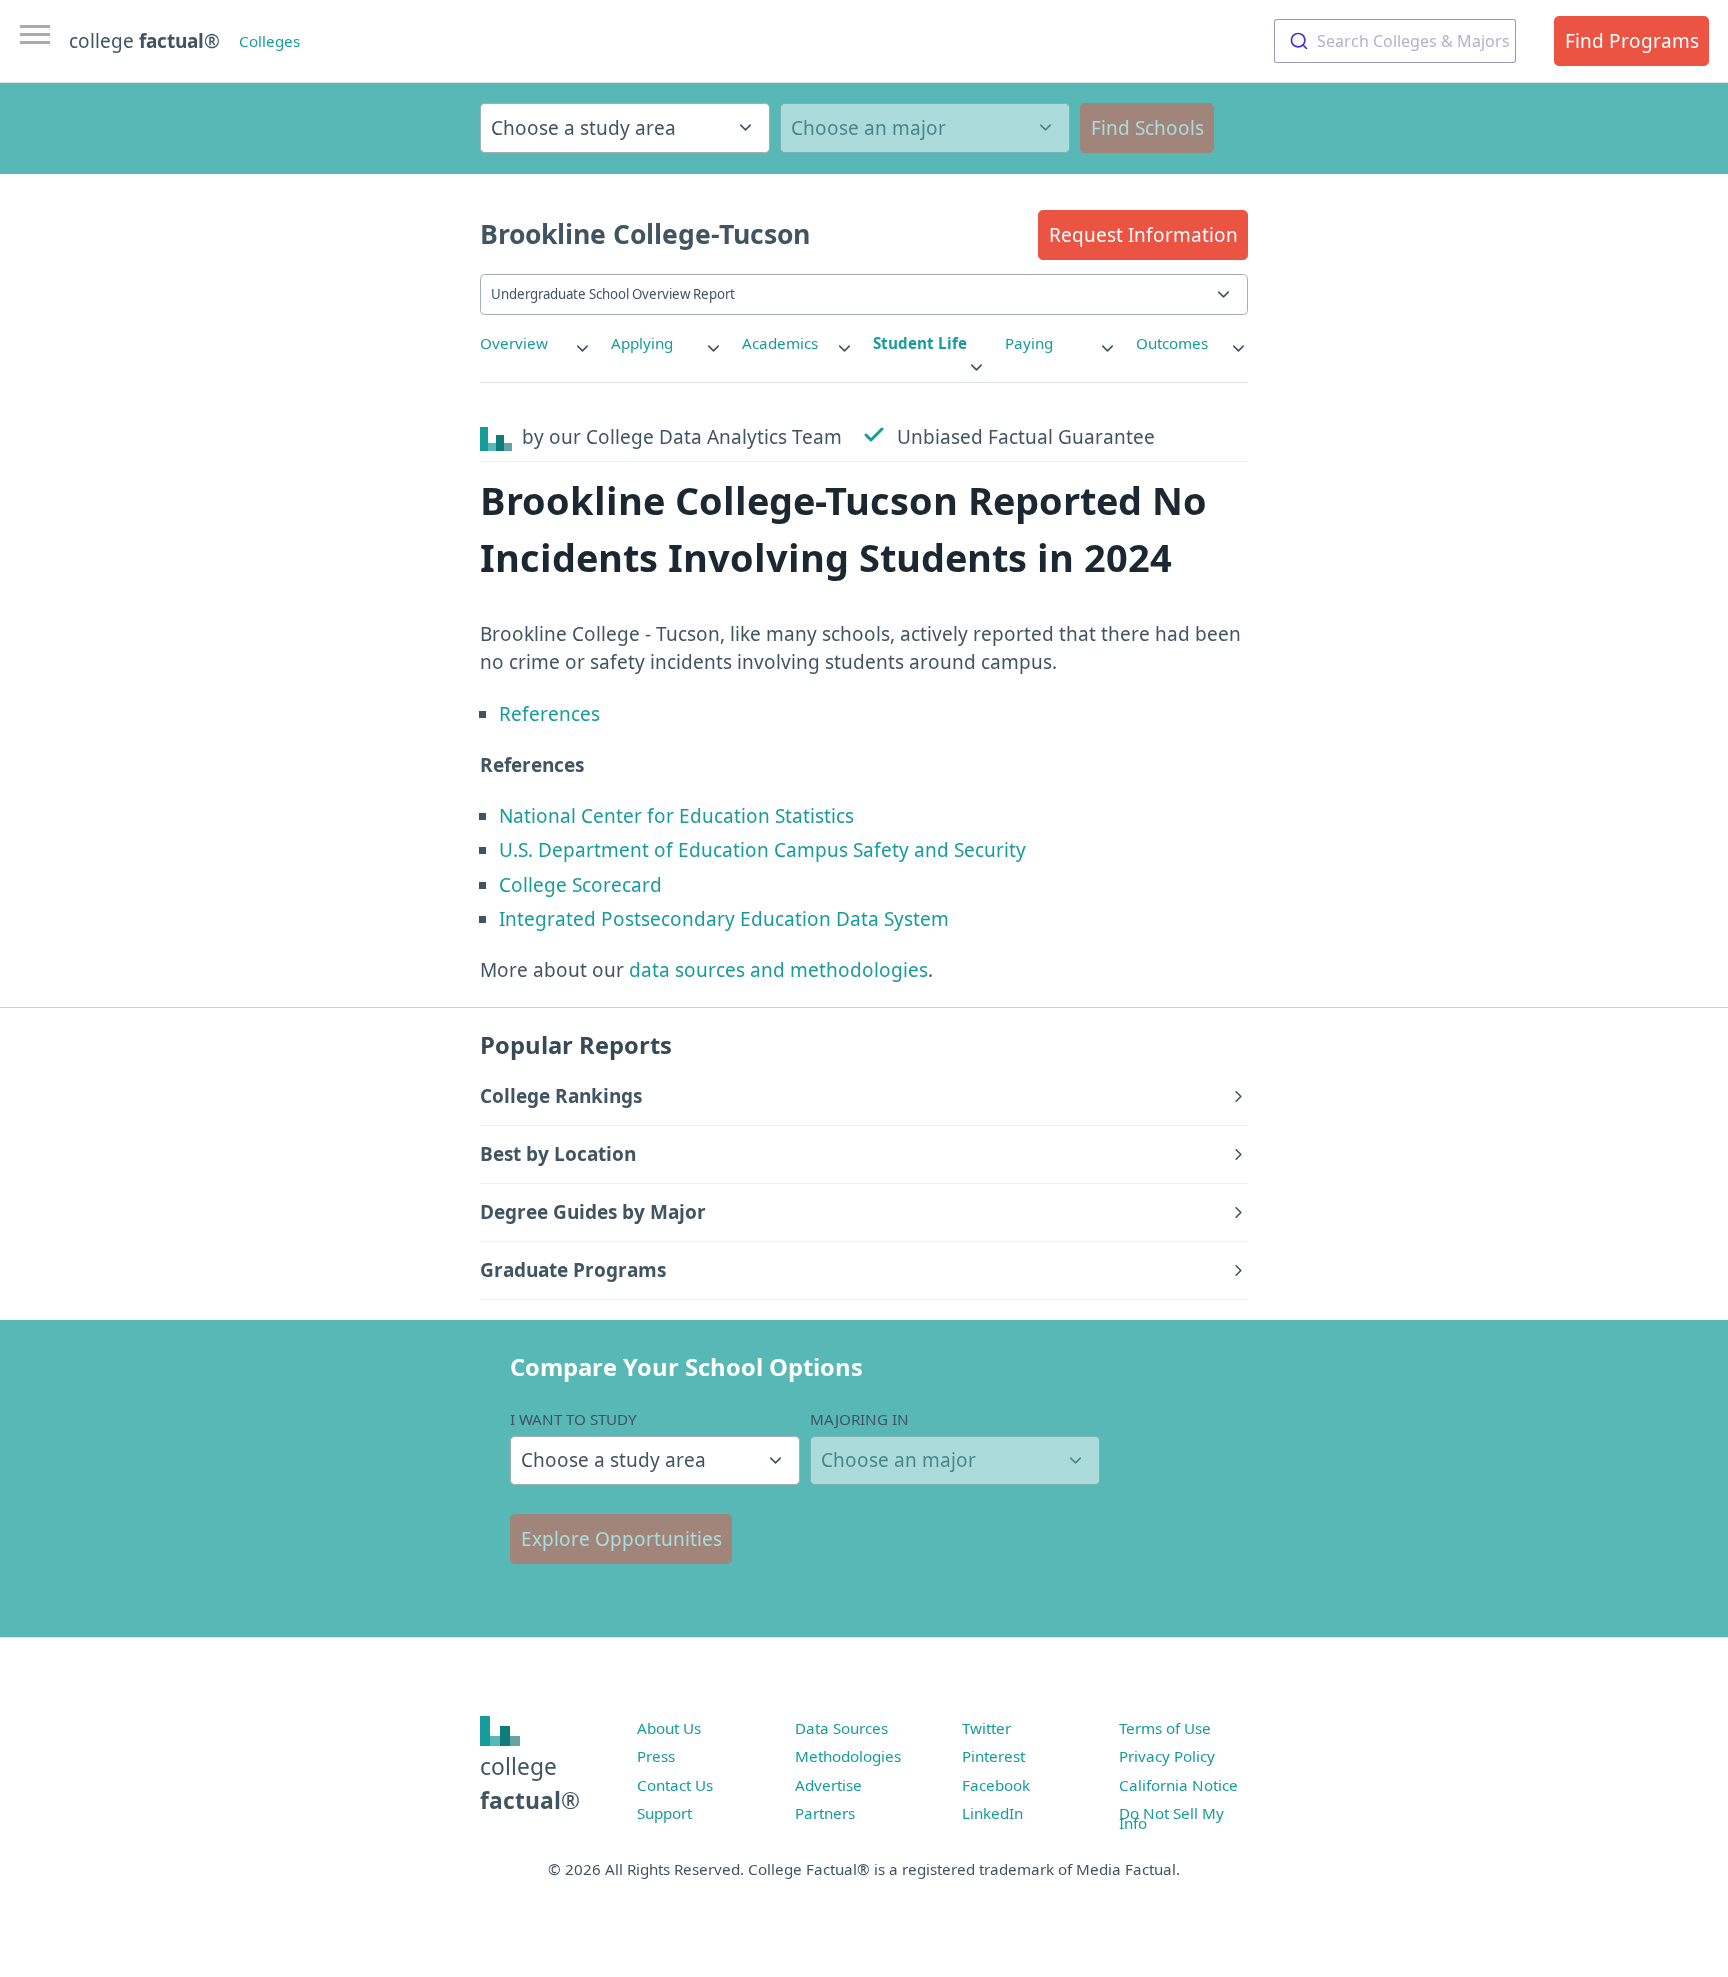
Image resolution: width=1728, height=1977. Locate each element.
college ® (144, 41)
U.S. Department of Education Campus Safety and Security (762, 850)
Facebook (996, 1785)
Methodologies (848, 1756)
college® (530, 1783)
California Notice (1178, 1785)
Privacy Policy (1167, 1756)
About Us (669, 1728)
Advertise (828, 1785)
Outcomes (1172, 343)
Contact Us (675, 1785)
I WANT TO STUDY (573, 1419)
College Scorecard (580, 885)
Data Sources (841, 1728)
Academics (780, 343)
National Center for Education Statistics (676, 816)
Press (656, 1756)
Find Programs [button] (1632, 41)
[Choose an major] (925, 128)
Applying (642, 343)
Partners (825, 1813)
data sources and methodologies (778, 970)
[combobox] (1395, 41)
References (549, 714)
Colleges (269, 41)
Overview (514, 343)
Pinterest (993, 1756)
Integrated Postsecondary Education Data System (724, 919)
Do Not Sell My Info (1171, 1818)
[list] (536, 343)
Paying (1029, 343)
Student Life (920, 343)
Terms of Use (1165, 1728)
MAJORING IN (859, 1419)
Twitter (986, 1728)
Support (664, 1813)
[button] (1143, 235)
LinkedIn (992, 1813)
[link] (536, 343)
